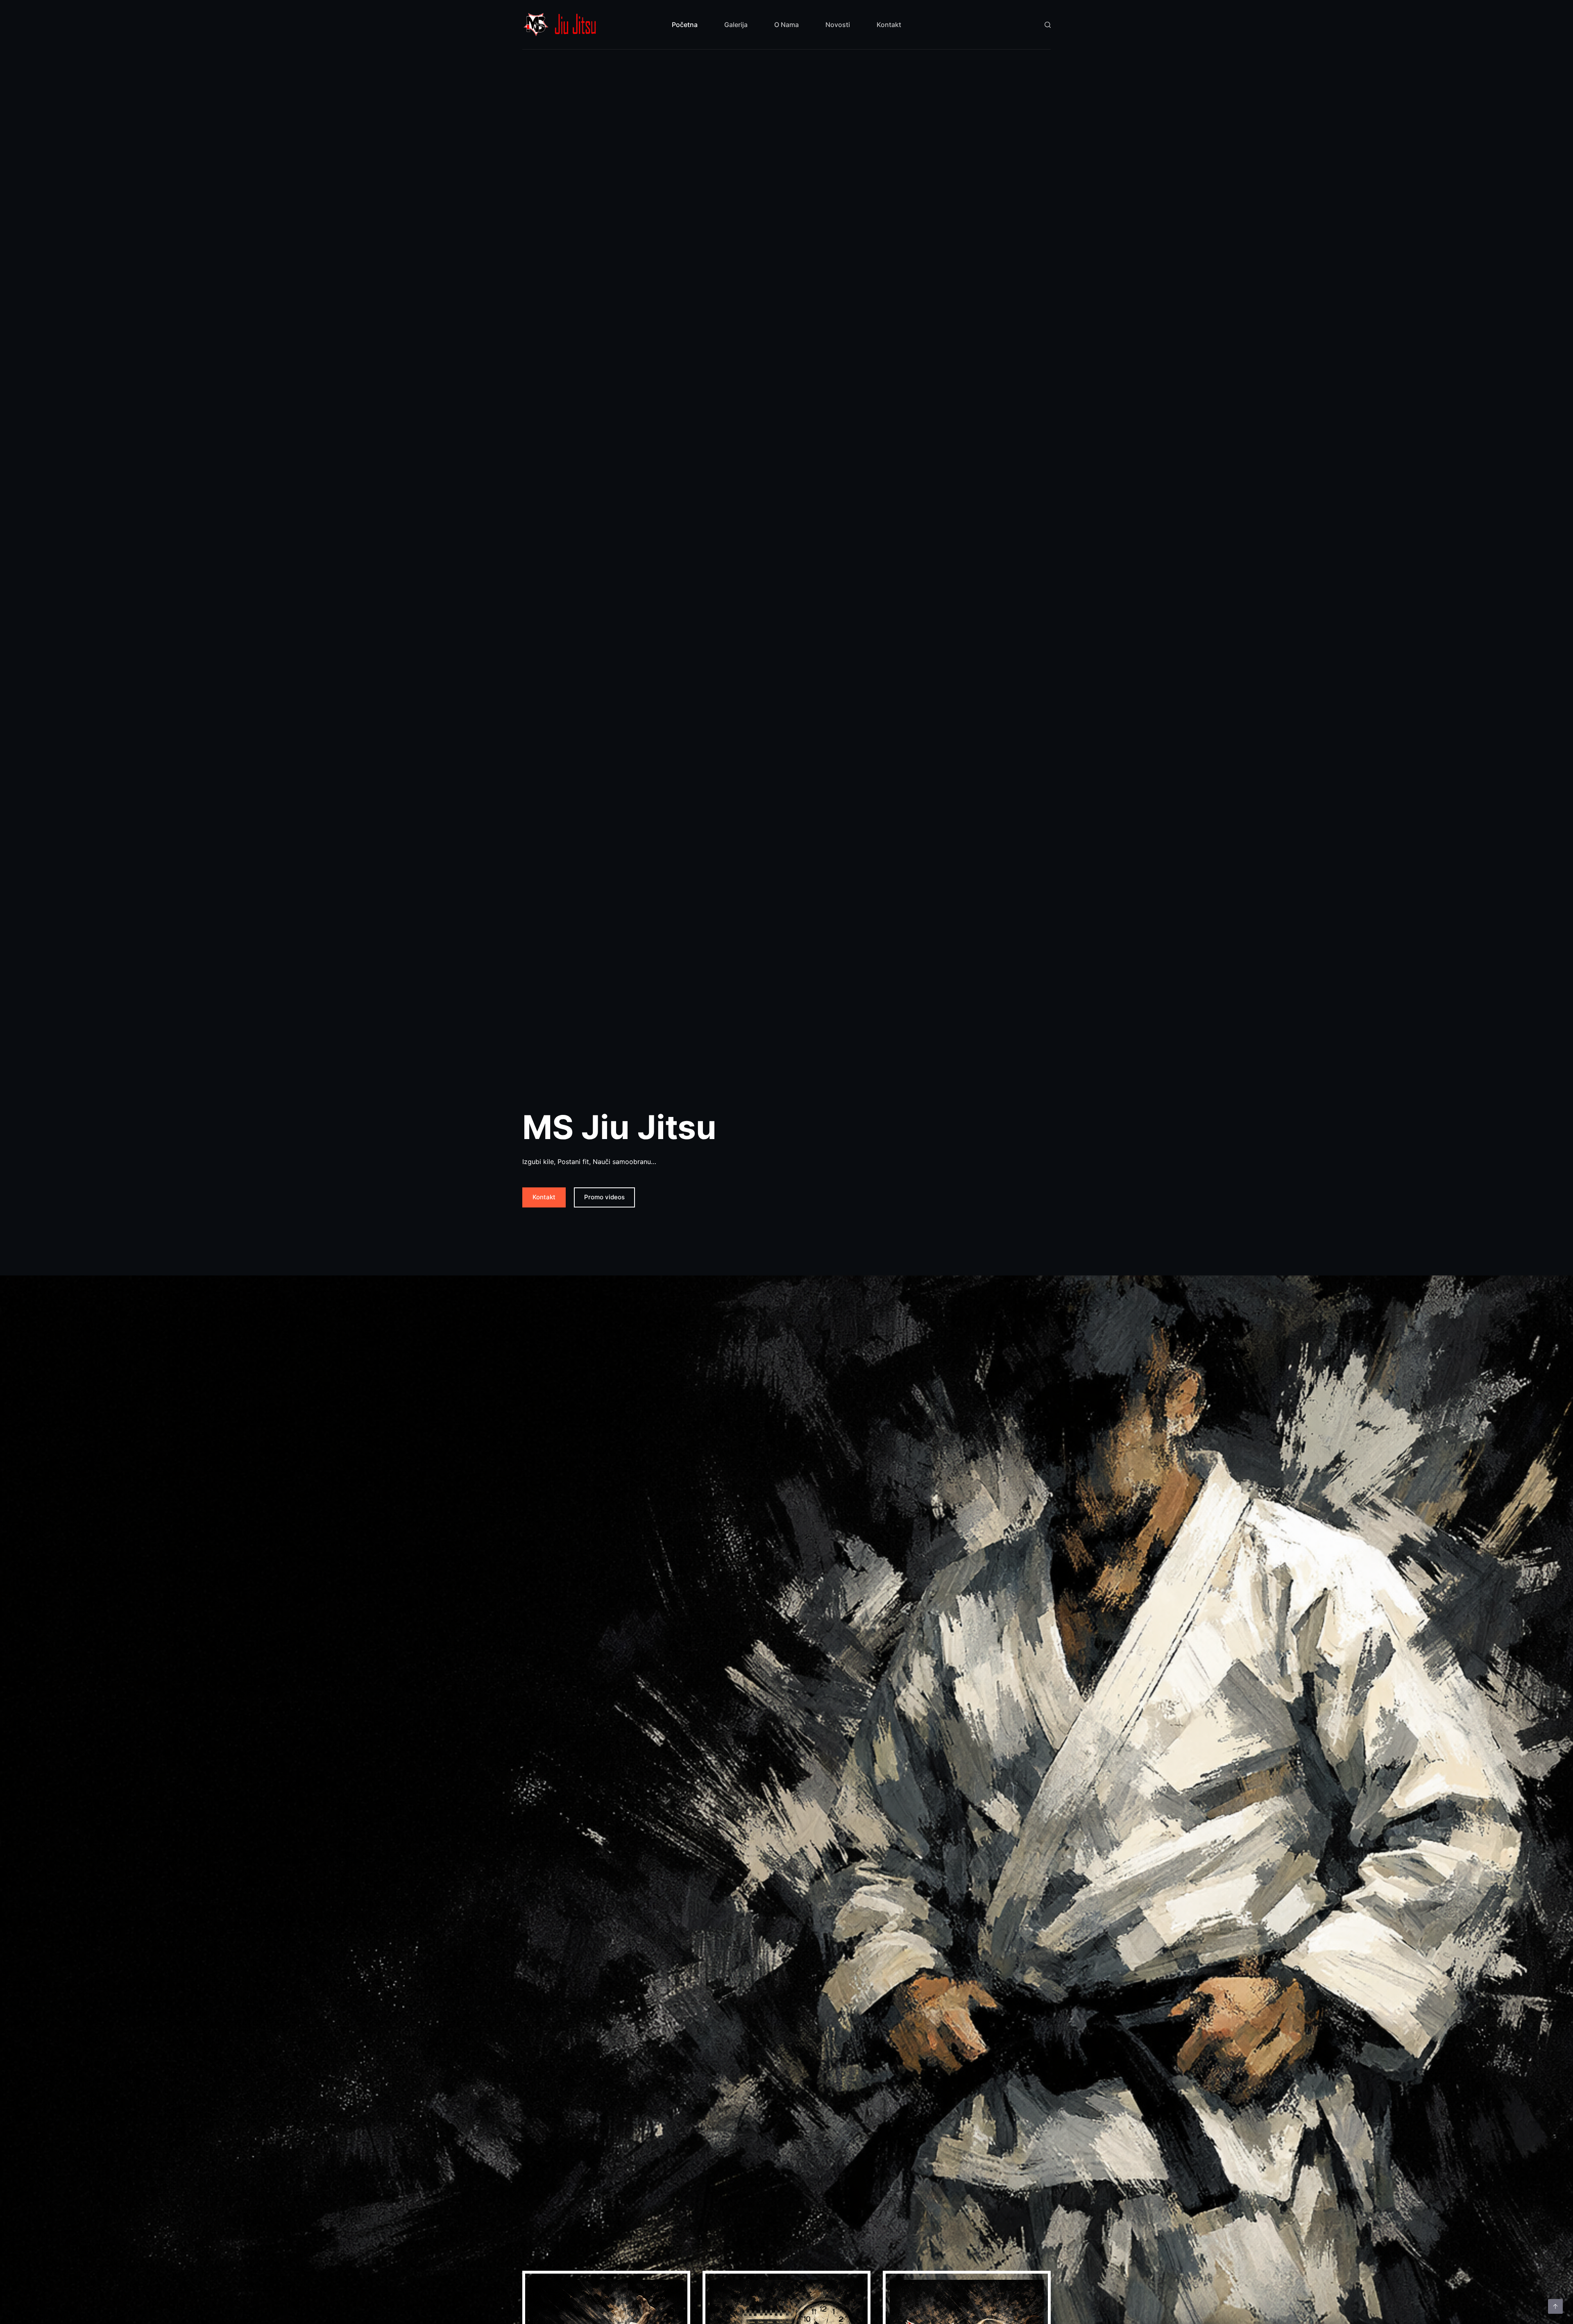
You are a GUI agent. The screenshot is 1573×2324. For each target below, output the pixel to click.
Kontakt (889, 25)
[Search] (1048, 25)
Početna (685, 25)
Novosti (838, 25)
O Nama (786, 25)
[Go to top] (1555, 2306)
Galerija (736, 25)
